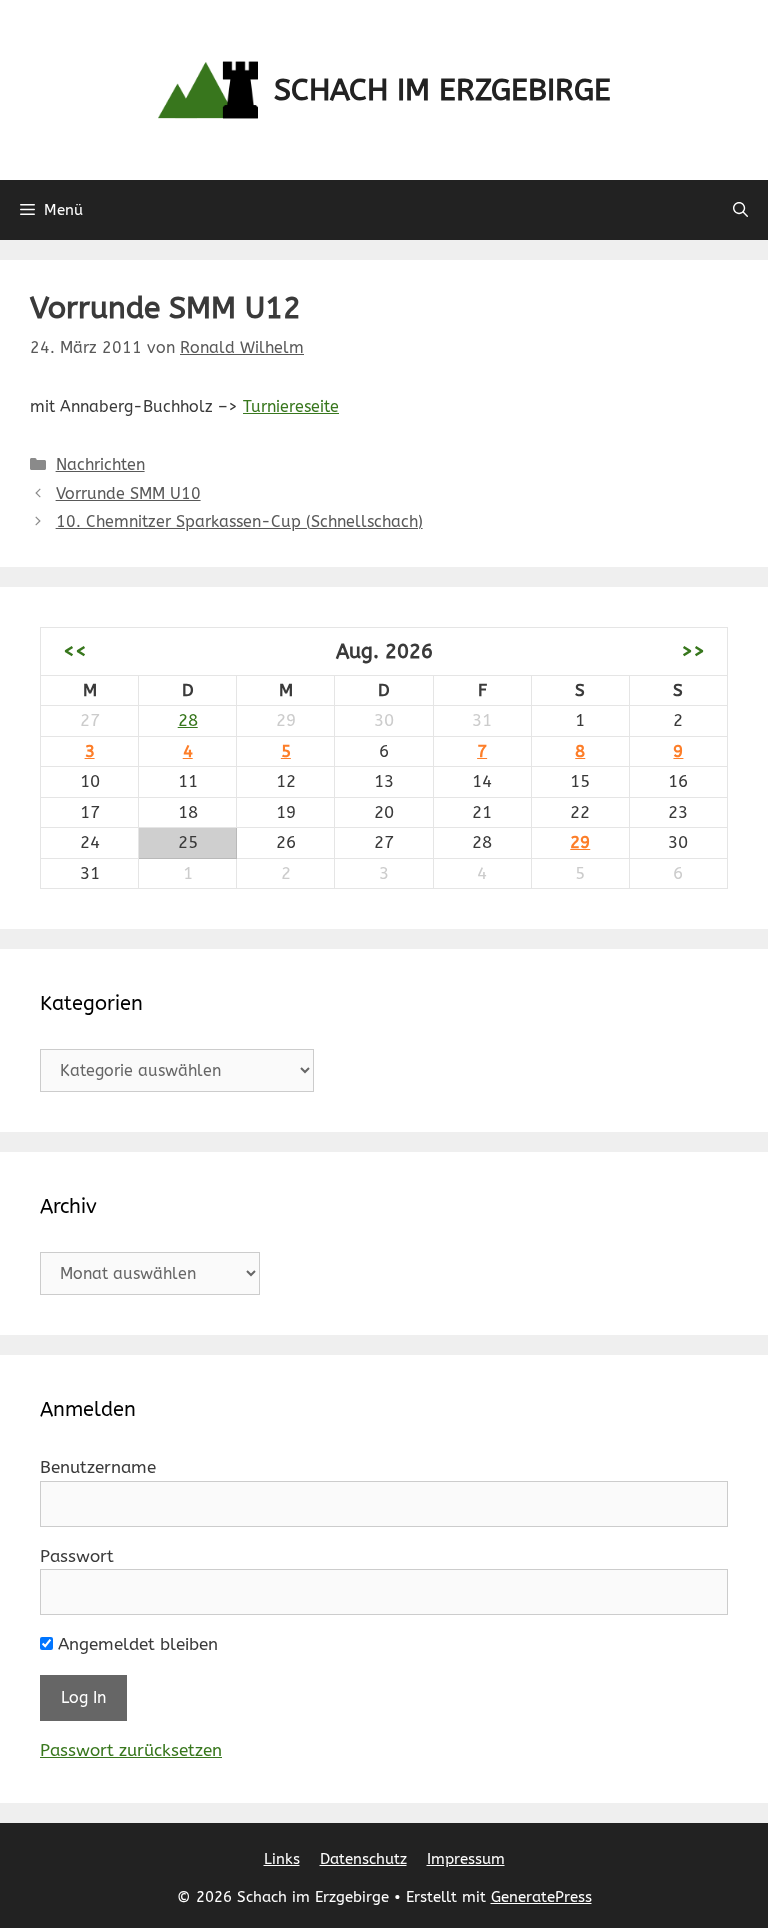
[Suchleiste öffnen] (740, 210)
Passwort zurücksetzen (131, 1750)
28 (188, 720)
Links (282, 1859)
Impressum (466, 1859)
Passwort (77, 1556)
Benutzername (98, 1467)
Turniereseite (291, 406)
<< (75, 651)
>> (693, 651)
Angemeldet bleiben (135, 1644)
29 (580, 842)
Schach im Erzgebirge (442, 90)
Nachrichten (100, 464)
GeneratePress (541, 1897)
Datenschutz (363, 1859)
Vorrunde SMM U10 (128, 493)
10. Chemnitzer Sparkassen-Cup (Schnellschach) (239, 521)
